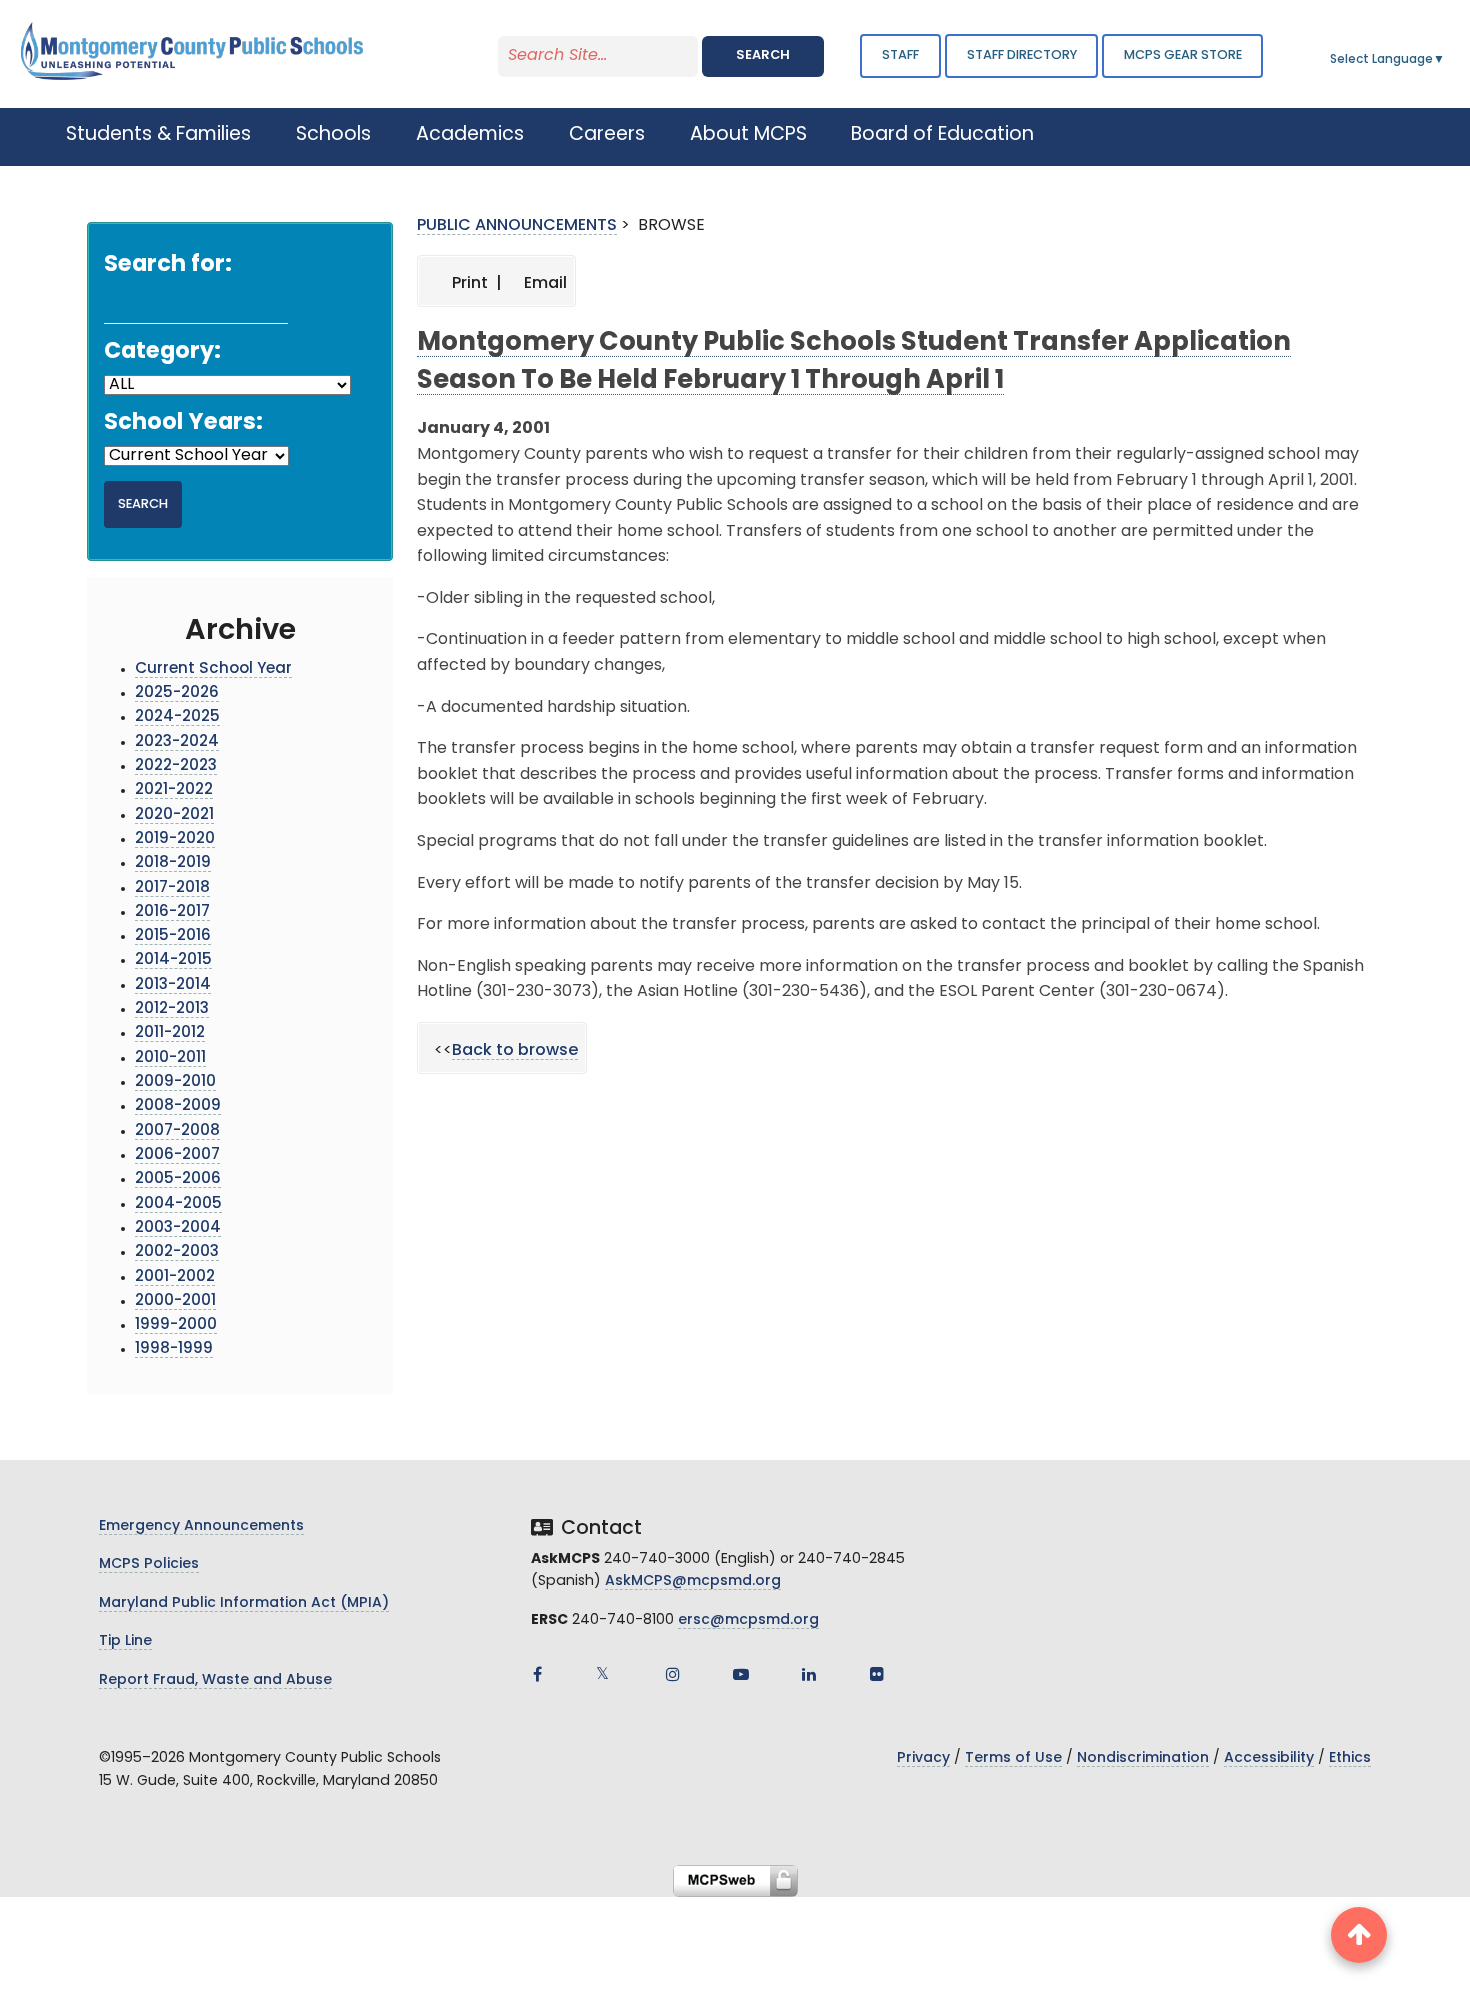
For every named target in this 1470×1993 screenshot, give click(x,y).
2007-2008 (177, 1131)
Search (763, 55)
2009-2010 (175, 1082)
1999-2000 (176, 1325)
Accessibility (1269, 1758)
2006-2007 (177, 1155)
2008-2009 (178, 1106)
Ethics (1350, 1758)
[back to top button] (1359, 1935)
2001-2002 (175, 1277)
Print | (475, 284)
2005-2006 (178, 1179)
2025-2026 (177, 693)
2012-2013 (172, 1009)
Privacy (923, 1758)
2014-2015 (173, 960)
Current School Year (213, 669)
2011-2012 (170, 1033)
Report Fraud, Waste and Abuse (215, 1680)
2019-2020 (175, 839)
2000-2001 (175, 1301)
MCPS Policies (149, 1564)
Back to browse (515, 1051)
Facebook (537, 1674)
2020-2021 (174, 815)
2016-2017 (172, 912)
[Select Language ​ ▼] (1446, 60)
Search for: (168, 265)
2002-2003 (177, 1252)
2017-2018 (172, 888)
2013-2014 (173, 985)
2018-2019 (173, 863)
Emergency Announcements (201, 1526)
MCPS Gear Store (1183, 55)
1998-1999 (174, 1349)
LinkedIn (809, 1674)
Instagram (673, 1674)
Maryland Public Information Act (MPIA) (244, 1603)
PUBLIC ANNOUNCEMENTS (517, 226)
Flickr (877, 1674)
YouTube (741, 1674)
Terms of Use (1013, 1758)
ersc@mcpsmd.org (748, 1620)
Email (543, 284)
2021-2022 (174, 790)
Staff (900, 55)
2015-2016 (173, 936)
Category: (162, 352)
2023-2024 (177, 742)
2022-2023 (176, 766)
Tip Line (125, 1641)
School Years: (183, 423)
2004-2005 (178, 1204)
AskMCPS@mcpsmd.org (693, 1581)
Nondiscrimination (1143, 1758)
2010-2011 (170, 1058)
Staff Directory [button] (1022, 55)
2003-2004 (178, 1228)
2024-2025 (177, 717)
